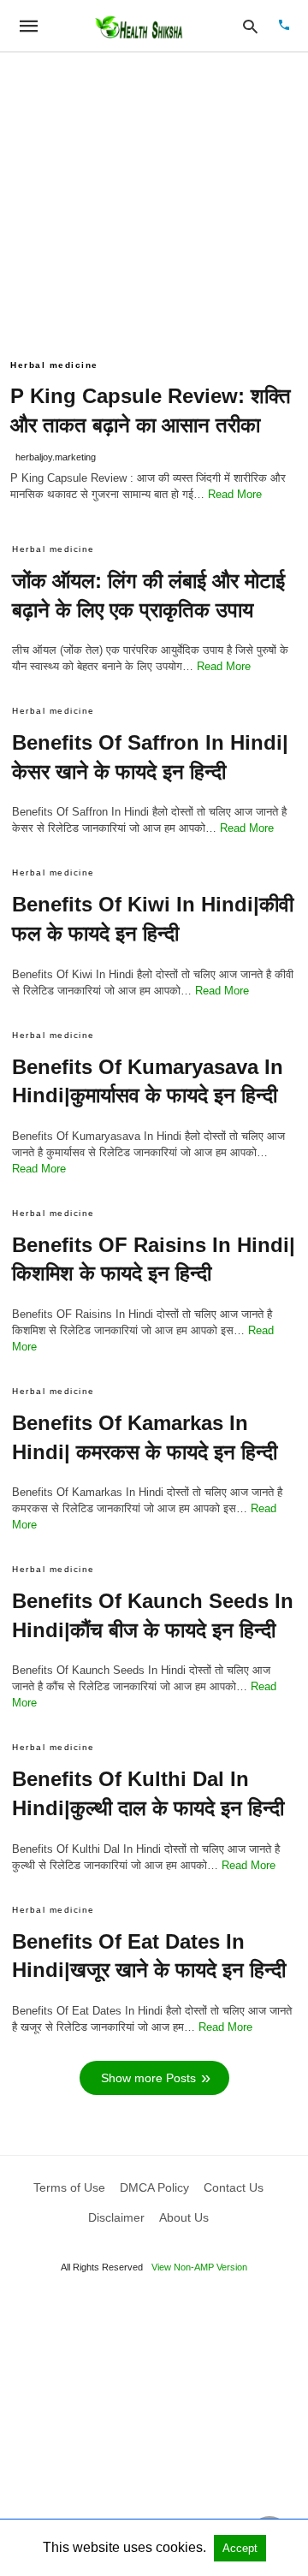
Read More (235, 494)
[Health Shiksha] (138, 26)
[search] (250, 26)
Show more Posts (148, 2078)
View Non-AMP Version (199, 2267)
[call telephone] (284, 26)
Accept (240, 2548)
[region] (154, 199)
